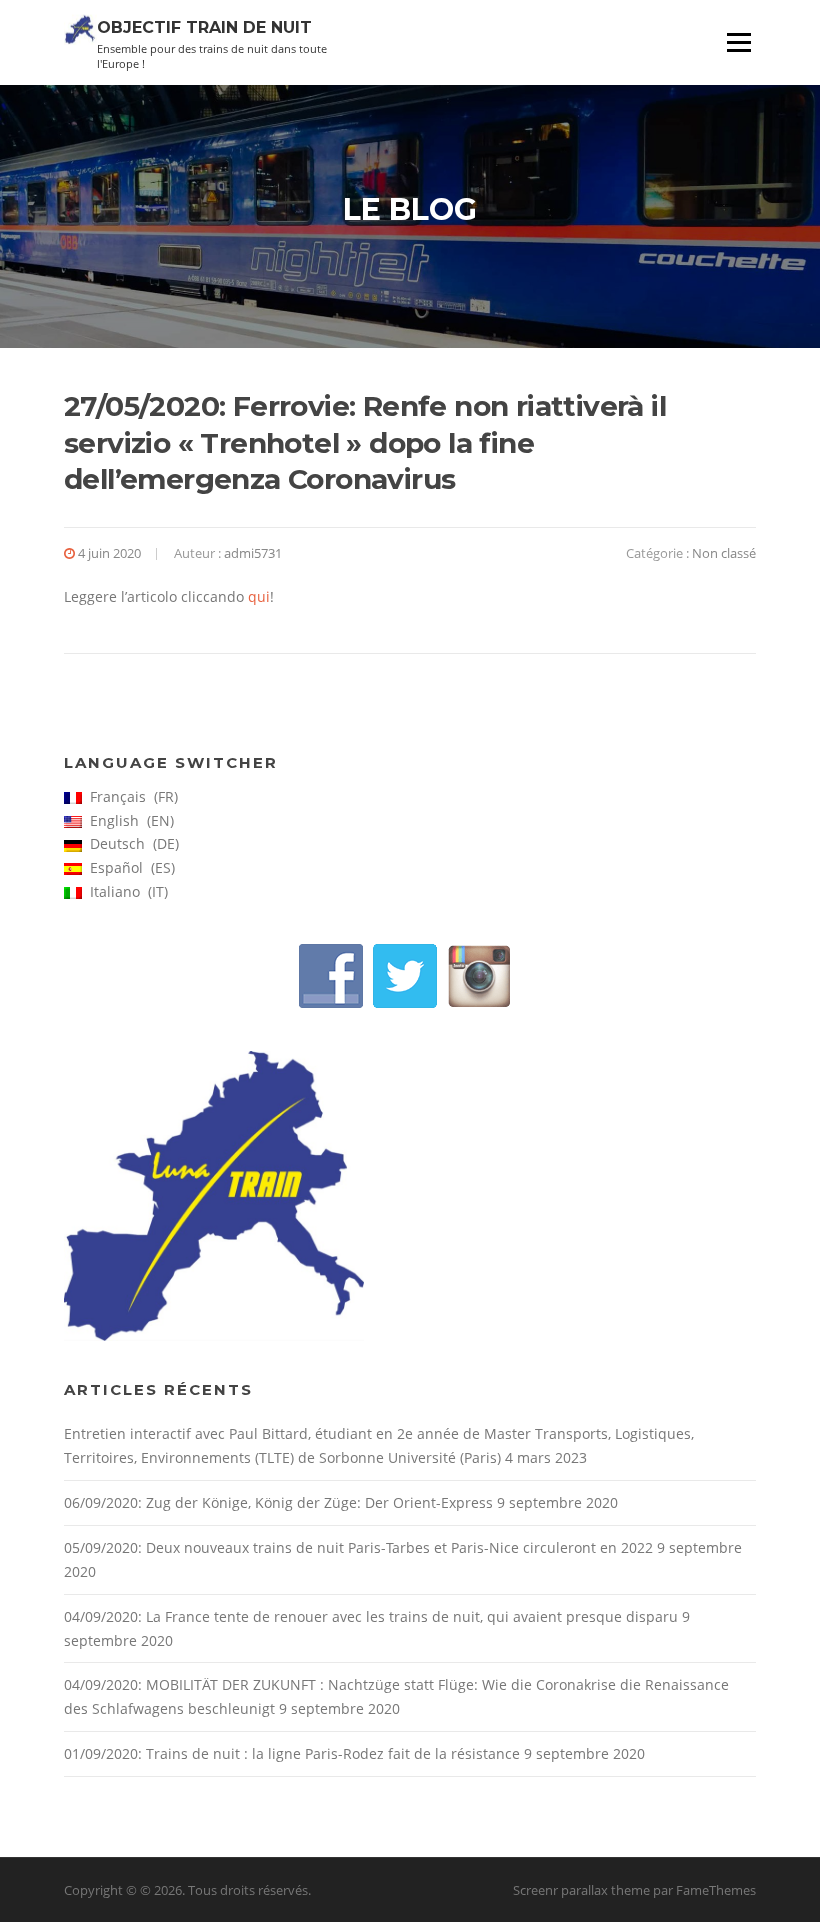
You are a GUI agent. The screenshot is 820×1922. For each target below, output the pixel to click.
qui (259, 596)
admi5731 (253, 553)
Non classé (724, 553)
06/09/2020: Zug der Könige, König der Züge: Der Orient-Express (278, 1502)
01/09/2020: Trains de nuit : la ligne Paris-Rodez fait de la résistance (292, 1753)
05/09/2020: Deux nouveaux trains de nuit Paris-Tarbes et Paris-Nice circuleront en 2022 (358, 1547)
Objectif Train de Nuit (204, 26)
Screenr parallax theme (581, 1890)
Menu (738, 42)
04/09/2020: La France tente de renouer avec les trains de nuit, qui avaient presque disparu (371, 1616)
